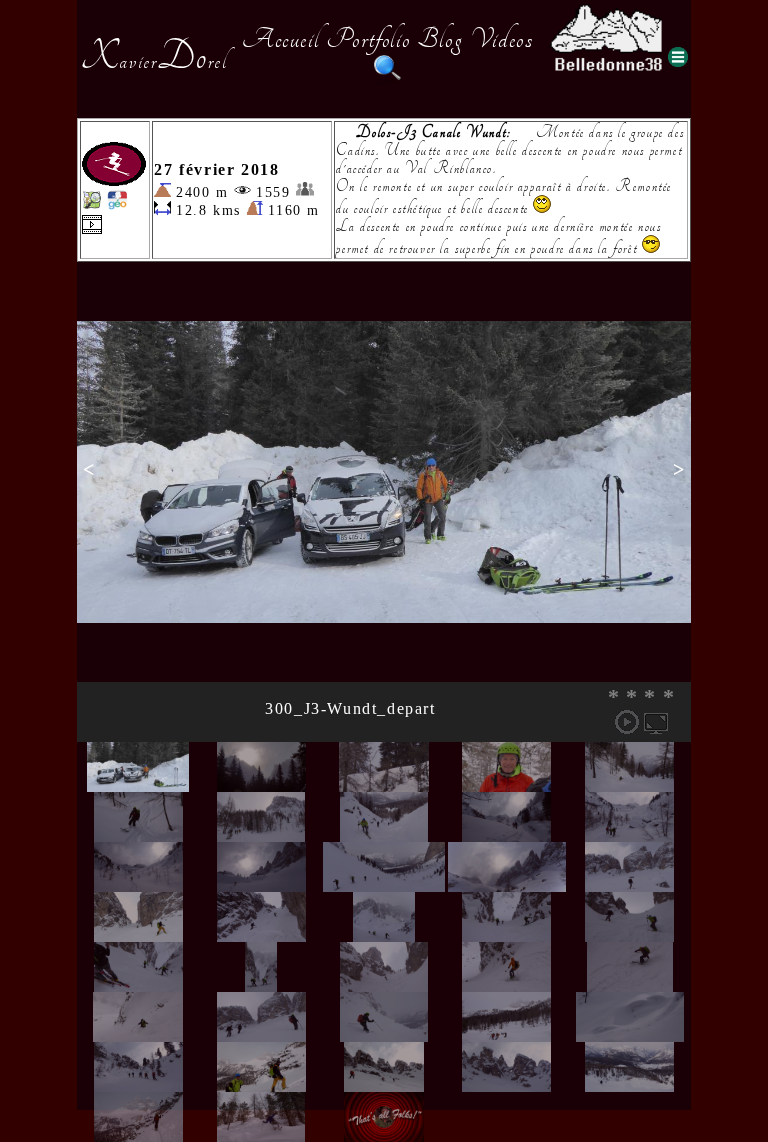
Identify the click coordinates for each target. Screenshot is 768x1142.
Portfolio (368, 39)
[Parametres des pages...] (678, 57)
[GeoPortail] (117, 204)
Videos (502, 39)
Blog (440, 39)
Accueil (280, 39)
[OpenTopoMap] (92, 204)
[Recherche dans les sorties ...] (388, 79)
